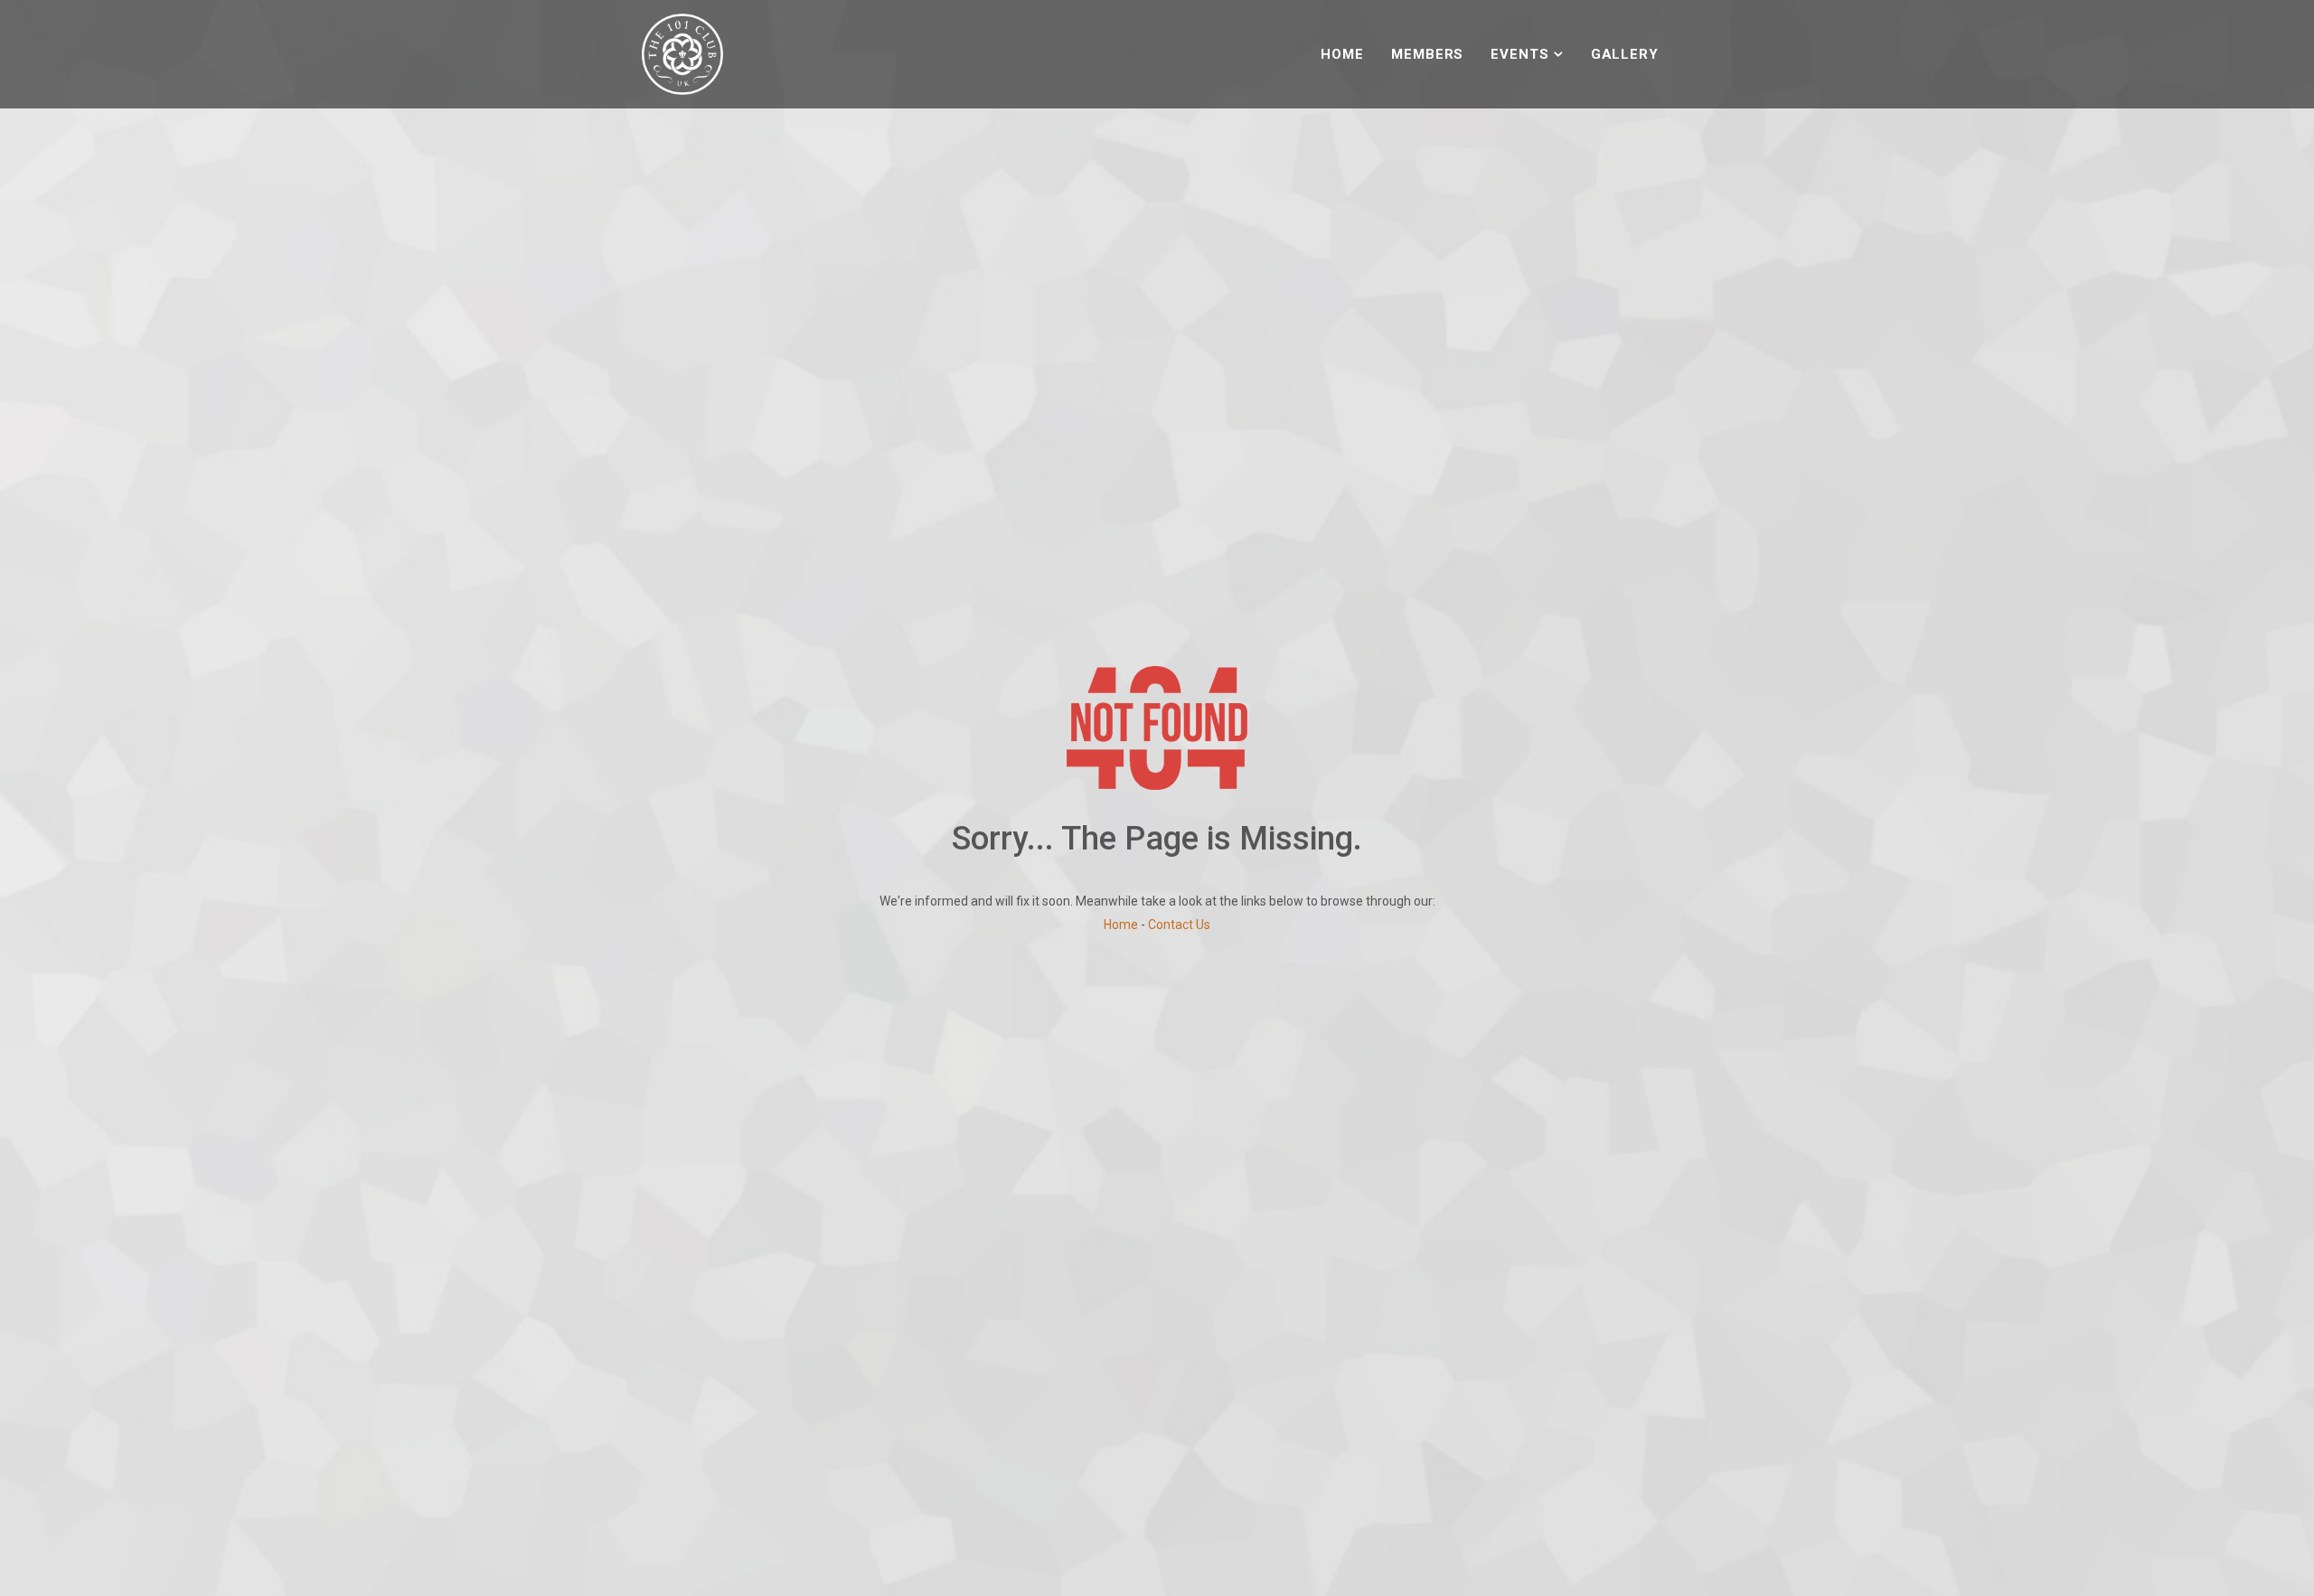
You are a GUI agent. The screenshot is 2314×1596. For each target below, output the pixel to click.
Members (1427, 54)
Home (1342, 54)
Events (1519, 54)
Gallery (1625, 54)
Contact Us (1179, 925)
